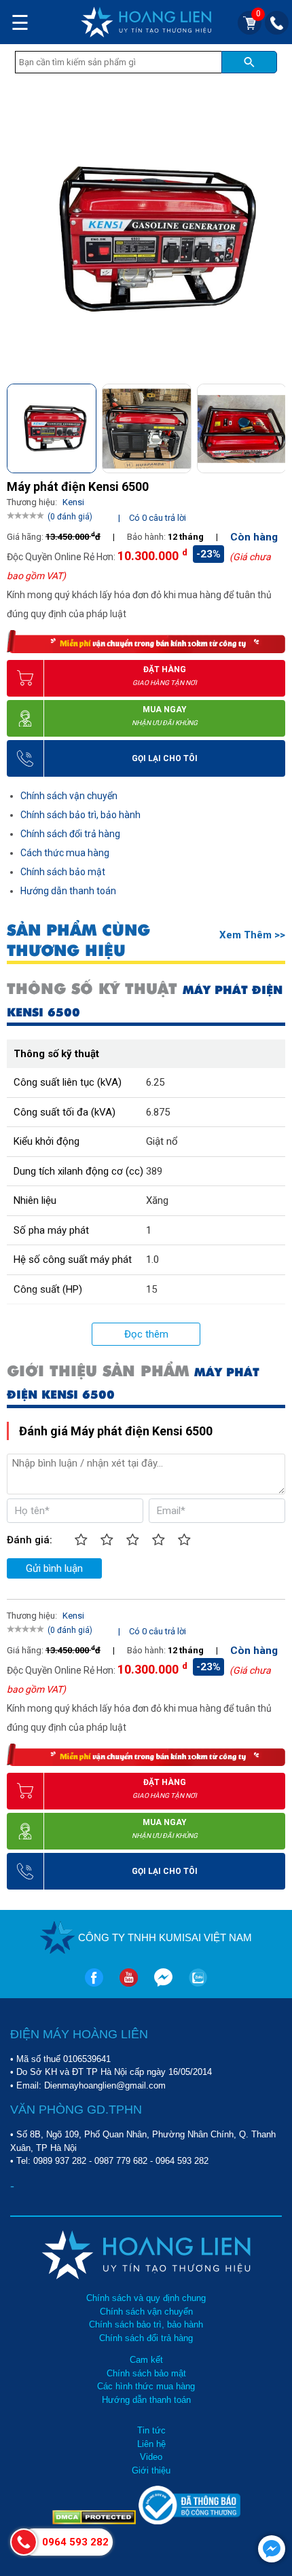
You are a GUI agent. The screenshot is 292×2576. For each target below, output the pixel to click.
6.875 (158, 1112)
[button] (274, 424)
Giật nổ (162, 1141)
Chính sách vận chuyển (69, 796)
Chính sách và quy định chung (146, 2298)
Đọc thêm (146, 1334)
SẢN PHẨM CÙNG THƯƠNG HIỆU (78, 940)
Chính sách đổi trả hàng (70, 834)
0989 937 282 (60, 2161)
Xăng (157, 1200)
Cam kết (146, 2360)
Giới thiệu (151, 2470)
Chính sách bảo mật (63, 872)
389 (154, 1171)
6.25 (155, 1082)
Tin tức (151, 2430)
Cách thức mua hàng (65, 853)
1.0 (152, 1259)
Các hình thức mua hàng (146, 2386)
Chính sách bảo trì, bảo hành (80, 815)
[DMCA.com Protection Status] (95, 2521)
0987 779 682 (121, 2161)
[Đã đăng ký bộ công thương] (189, 2521)
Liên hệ (151, 2444)
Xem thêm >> (252, 935)
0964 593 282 (182, 2161)
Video (151, 2457)
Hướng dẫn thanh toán (68, 891)
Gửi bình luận (54, 1568)
